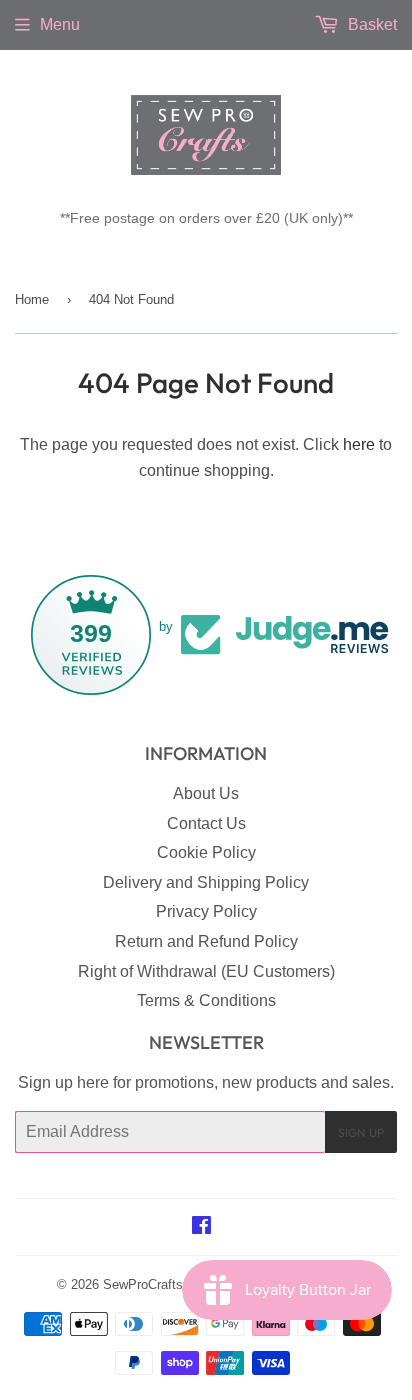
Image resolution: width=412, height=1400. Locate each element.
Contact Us (206, 823)
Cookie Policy (206, 852)
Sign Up (361, 1132)
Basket (370, 24)
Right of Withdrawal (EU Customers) (206, 971)
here (359, 444)
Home (32, 299)
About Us (206, 793)
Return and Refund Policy (206, 941)
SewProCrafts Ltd (154, 1284)
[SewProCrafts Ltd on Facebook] (201, 1227)
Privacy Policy (206, 911)
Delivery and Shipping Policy (206, 882)
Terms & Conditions (206, 1000)
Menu (60, 24)
